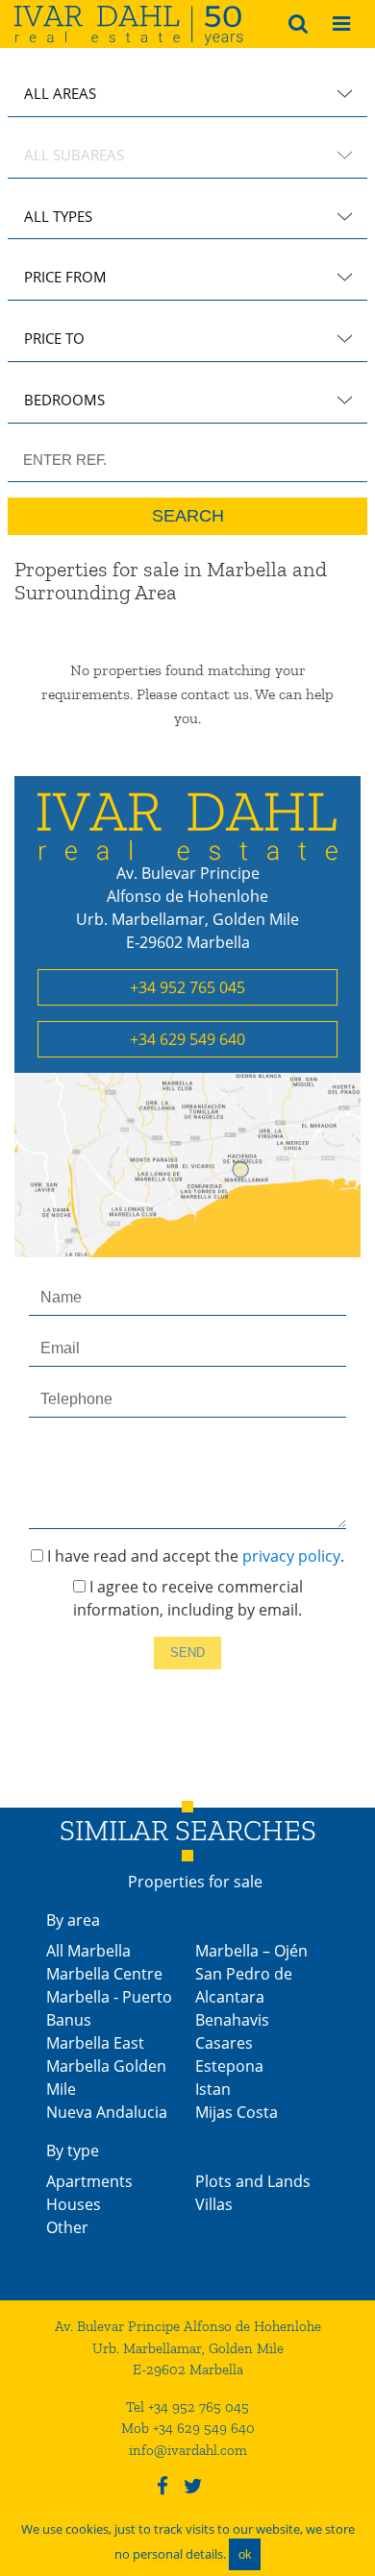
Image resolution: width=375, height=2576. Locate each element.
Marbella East (95, 2043)
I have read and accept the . (194, 1556)
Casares (224, 2043)
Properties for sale (195, 1882)
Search (188, 516)
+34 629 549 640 (187, 1039)
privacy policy (291, 1556)
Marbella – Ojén (251, 1951)
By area (73, 1920)
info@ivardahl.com (188, 2450)
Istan (213, 2089)
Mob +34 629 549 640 (188, 2428)
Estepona (229, 2066)
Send (187, 1653)
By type (73, 2151)
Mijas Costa (237, 2112)
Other (67, 2227)
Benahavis (232, 2020)
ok (245, 2554)
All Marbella (88, 1951)
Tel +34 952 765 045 (187, 2407)
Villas (214, 2204)
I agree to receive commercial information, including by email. (188, 1598)
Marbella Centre (104, 1974)
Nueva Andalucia (107, 2112)
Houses (74, 2204)
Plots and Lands (253, 2181)
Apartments (89, 2181)
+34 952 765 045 (187, 987)
